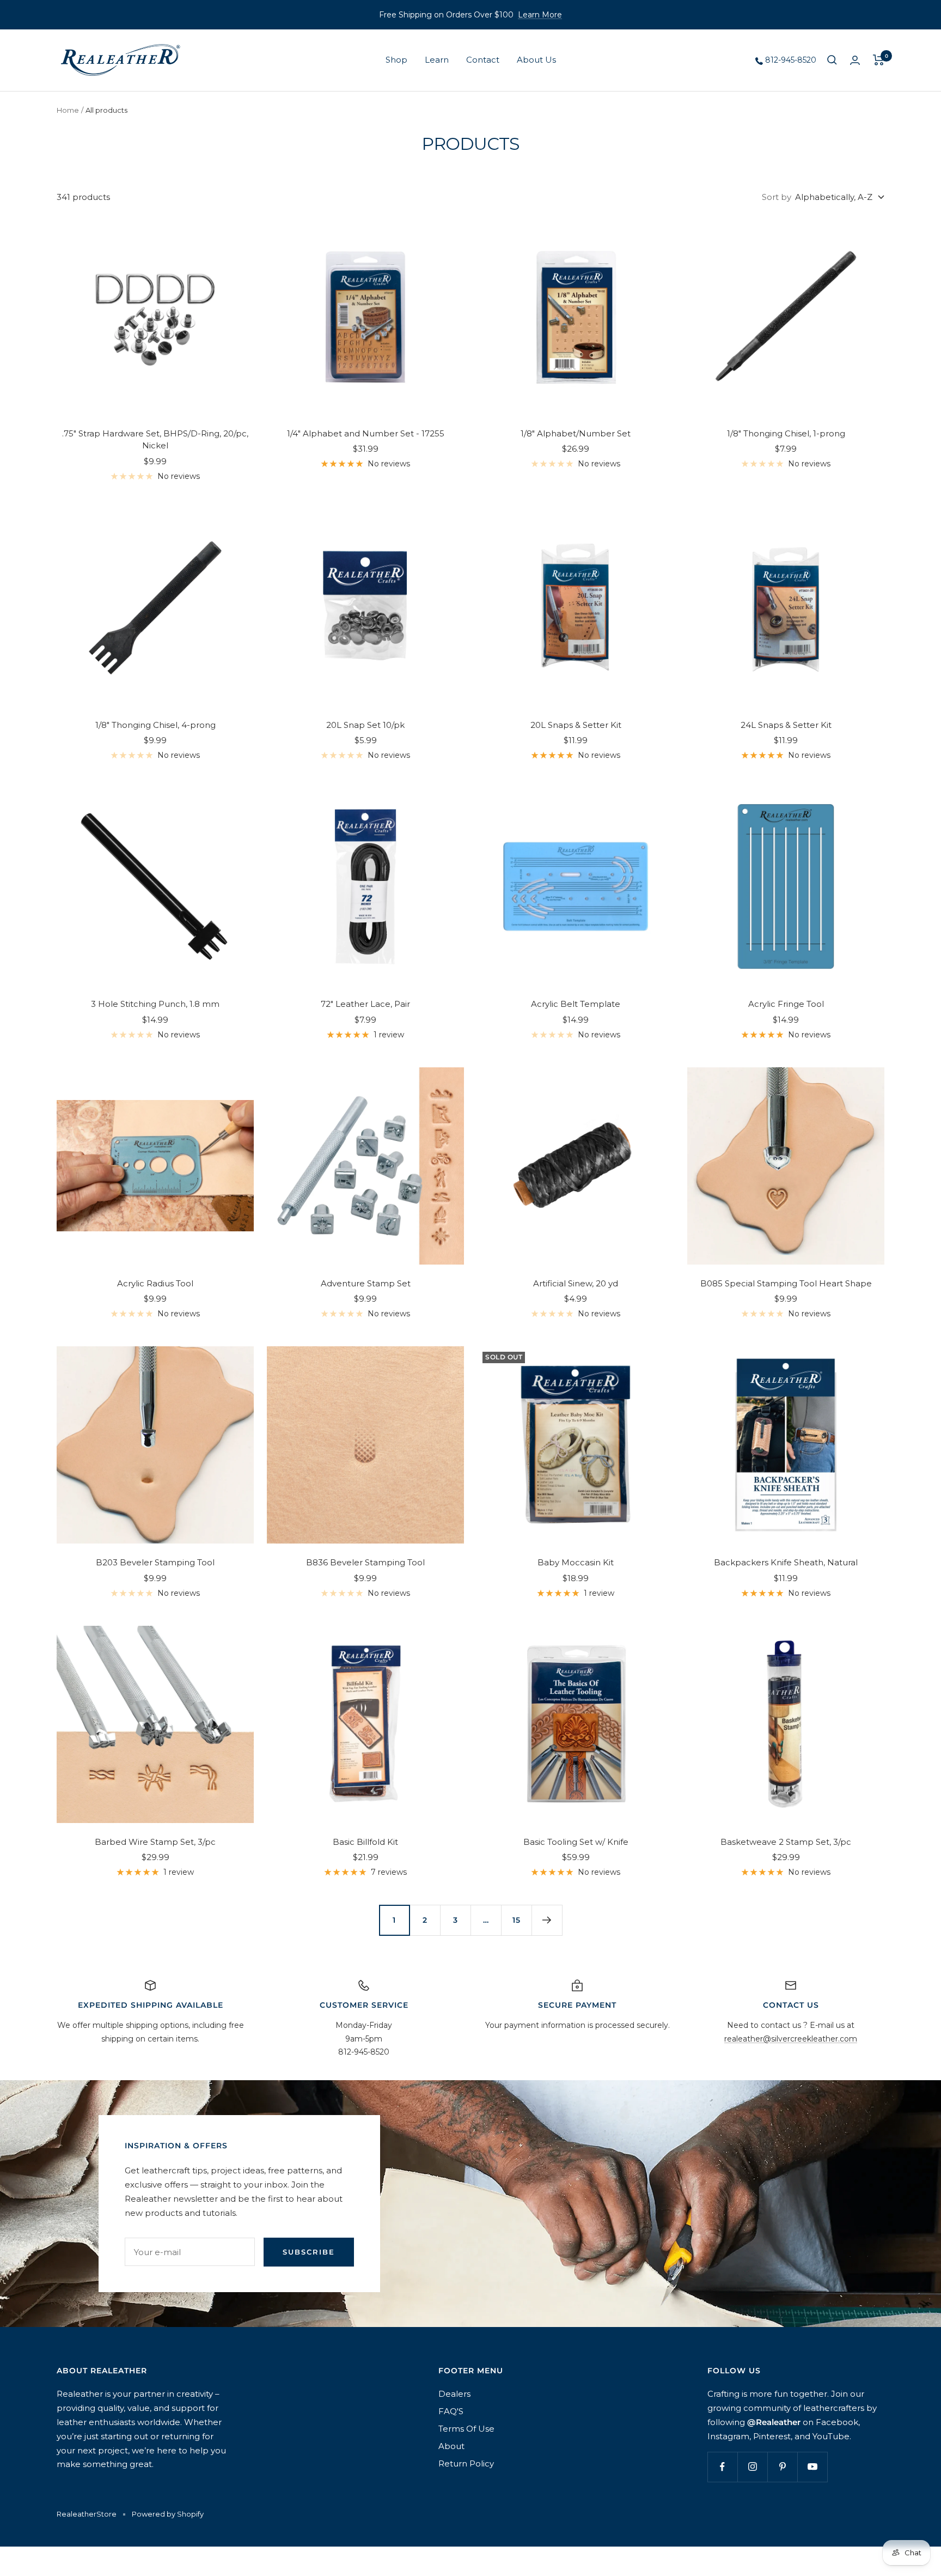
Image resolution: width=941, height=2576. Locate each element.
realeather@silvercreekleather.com (791, 2039)
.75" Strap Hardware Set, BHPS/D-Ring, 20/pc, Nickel (155, 440)
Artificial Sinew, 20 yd (576, 1283)
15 (517, 1920)
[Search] (832, 60)
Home (68, 110)
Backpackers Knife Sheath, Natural (786, 1562)
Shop (396, 60)
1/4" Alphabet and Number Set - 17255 (366, 433)
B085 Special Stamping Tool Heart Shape (786, 1283)
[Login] (855, 60)
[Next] (547, 1920)
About (451, 2446)
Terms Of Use (466, 2429)
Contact (483, 60)
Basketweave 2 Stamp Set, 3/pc (786, 1842)
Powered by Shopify (168, 2514)
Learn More (540, 15)
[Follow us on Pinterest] (782, 2467)
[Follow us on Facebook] (722, 2467)
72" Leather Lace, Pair (365, 1004)
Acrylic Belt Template (576, 1004)
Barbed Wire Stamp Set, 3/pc (155, 1842)
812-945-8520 (790, 60)
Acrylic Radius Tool (155, 1283)
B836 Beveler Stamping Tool (365, 1562)
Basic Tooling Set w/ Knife (576, 1842)
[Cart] (879, 60)
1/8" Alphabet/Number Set (576, 433)
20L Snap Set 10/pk (365, 725)
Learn (437, 60)
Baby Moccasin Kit (576, 1562)
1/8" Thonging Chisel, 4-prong (155, 725)
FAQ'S (451, 2411)
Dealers (454, 2394)
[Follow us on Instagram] (752, 2467)
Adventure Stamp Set (366, 1283)
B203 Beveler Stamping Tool (155, 1562)
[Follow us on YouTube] (812, 2467)
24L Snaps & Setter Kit (786, 725)
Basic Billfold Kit (365, 1842)
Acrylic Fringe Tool (786, 1004)
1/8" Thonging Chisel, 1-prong (786, 433)
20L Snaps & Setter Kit (576, 725)
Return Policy (466, 2463)
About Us (536, 60)
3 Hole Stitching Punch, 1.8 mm (155, 1004)
